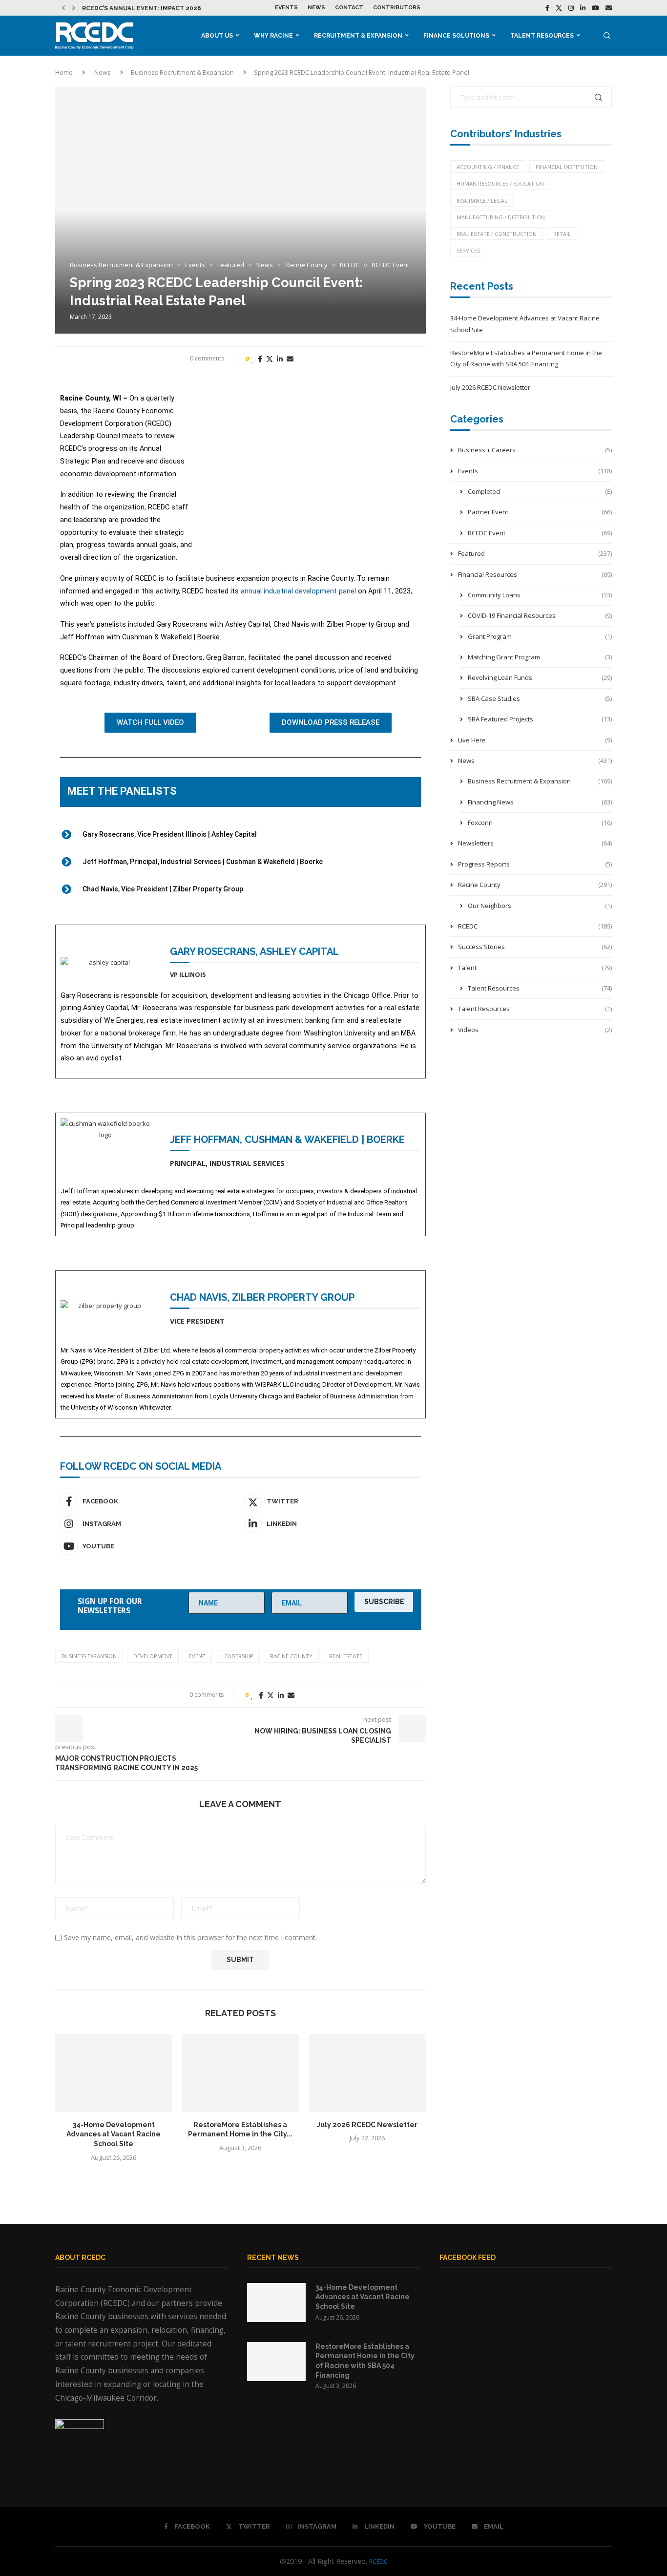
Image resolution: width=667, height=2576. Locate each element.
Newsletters (535, 843)
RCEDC (535, 926)
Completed (540, 491)
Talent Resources (542, 36)
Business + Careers (535, 450)
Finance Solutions (456, 36)
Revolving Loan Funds (540, 677)
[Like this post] (253, 359)
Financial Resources (535, 574)
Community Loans (540, 595)
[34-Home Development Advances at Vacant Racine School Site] (114, 2073)
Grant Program (540, 636)
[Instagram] (571, 8)
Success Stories (535, 947)
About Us (217, 36)
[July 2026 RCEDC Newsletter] (367, 2073)
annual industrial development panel (298, 591)
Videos (535, 1030)
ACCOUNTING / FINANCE (488, 167)
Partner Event (540, 512)
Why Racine (273, 36)
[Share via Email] (290, 359)
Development (153, 1656)
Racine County (291, 1656)
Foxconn (540, 823)
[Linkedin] (583, 8)
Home (64, 72)
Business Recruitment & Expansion (182, 72)
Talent (535, 968)
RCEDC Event (540, 533)
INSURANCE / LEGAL (482, 201)
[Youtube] (595, 8)
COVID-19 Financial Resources (540, 615)
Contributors (397, 8)
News (316, 8)
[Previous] (63, 8)
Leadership (238, 1656)
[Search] (607, 36)
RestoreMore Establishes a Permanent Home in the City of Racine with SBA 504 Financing (365, 2361)
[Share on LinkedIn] (280, 359)
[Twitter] (559, 8)
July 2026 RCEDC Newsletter (367, 2125)
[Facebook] (547, 8)
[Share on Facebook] (260, 359)
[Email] (609, 8)
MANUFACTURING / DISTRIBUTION (501, 217)
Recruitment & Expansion (358, 36)
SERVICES (468, 250)
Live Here (535, 740)
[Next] (74, 8)
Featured (535, 553)
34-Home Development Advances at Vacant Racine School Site (114, 2134)
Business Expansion (89, 1656)
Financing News (540, 802)
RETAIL (562, 234)
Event (197, 1656)
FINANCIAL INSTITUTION (567, 167)
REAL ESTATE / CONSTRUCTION (497, 234)
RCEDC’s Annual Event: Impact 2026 (142, 8)
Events (286, 8)
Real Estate (346, 1656)
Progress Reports (535, 864)
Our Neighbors (540, 906)
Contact (349, 8)
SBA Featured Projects (540, 719)
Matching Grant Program (540, 657)
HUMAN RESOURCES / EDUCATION (500, 183)
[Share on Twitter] (270, 359)
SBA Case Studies (540, 698)
